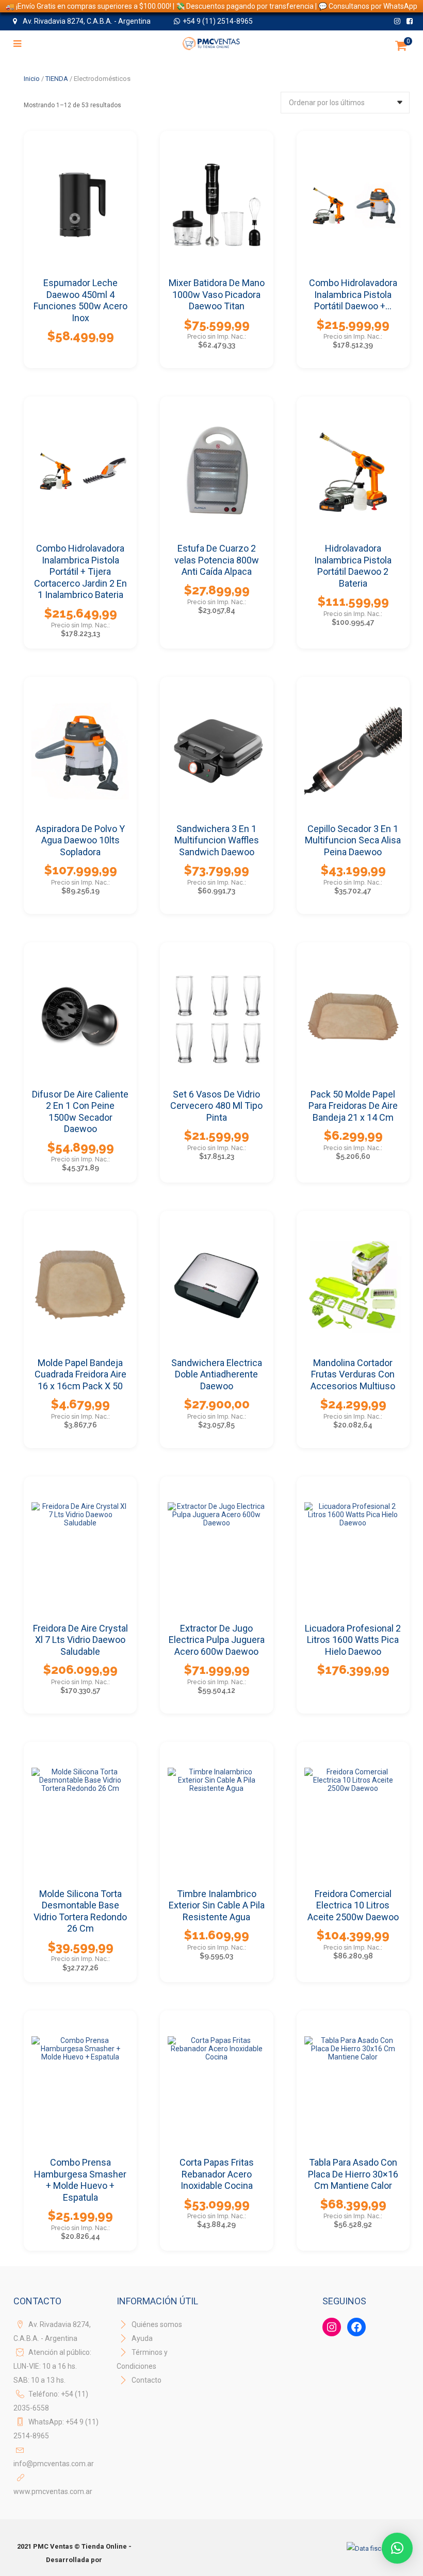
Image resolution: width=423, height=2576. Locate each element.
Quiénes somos (156, 2324)
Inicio (32, 79)
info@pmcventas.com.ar (54, 2464)
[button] (397, 2548)
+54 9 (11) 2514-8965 (218, 21)
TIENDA (57, 79)
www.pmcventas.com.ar (53, 2491)
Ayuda (141, 2338)
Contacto (147, 2380)
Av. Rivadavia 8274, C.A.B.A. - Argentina (86, 21)
